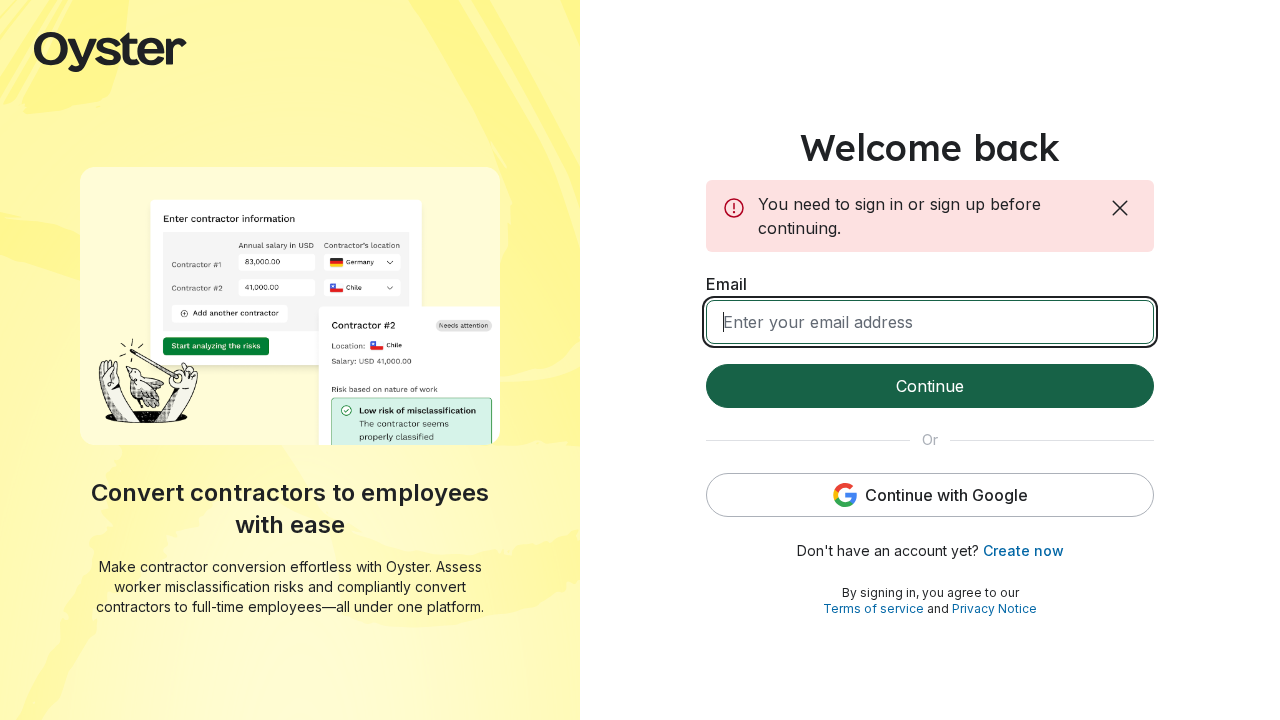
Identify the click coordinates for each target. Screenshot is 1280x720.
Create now (1023, 550)
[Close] (1122, 208)
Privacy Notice (994, 608)
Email (726, 284)
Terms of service (873, 608)
